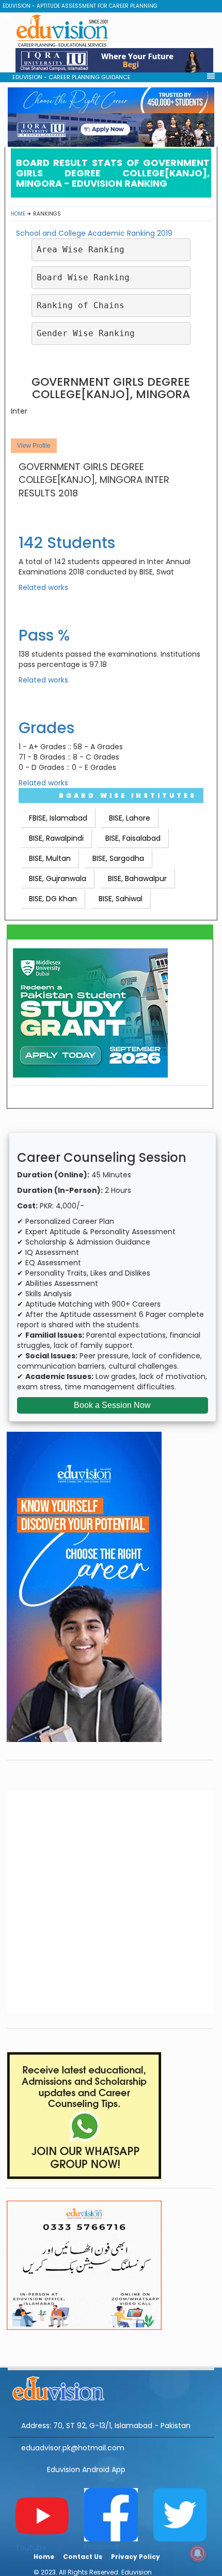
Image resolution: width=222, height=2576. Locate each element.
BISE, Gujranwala (58, 878)
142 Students (67, 543)
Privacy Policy (136, 2557)
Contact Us (83, 2557)
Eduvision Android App (86, 2469)
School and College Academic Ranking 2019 (94, 233)
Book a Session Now (112, 1405)
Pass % (44, 635)
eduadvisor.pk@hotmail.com (73, 2448)
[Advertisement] (111, 1902)
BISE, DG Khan (53, 899)
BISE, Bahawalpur (137, 878)
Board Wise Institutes (128, 795)
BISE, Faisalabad (133, 838)
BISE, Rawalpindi (56, 838)
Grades (46, 728)
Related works (43, 587)
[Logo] (111, 2387)
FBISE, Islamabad (58, 818)
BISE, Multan (50, 858)
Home (18, 214)
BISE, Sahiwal (121, 899)
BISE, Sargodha (118, 858)
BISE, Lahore (130, 818)
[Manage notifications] (198, 2553)
